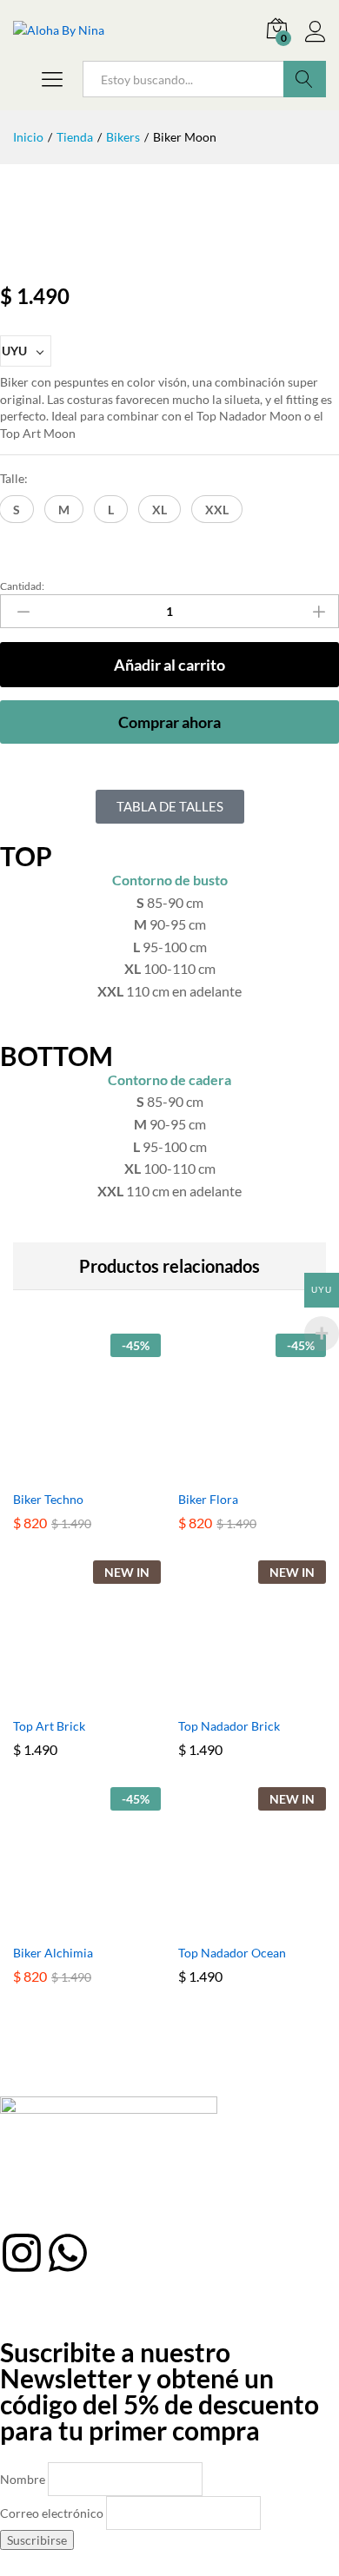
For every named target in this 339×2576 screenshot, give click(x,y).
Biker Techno (48, 1499)
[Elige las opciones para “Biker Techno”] (67, 1471)
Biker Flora (208, 1499)
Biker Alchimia (53, 1953)
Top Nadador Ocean (232, 1953)
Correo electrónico (52, 2513)
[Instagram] (22, 2253)
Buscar (305, 79)
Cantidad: (22, 586)
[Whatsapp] (68, 2253)
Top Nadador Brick (229, 1726)
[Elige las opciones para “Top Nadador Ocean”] (232, 1924)
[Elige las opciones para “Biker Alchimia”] (67, 1924)
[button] (17, 509)
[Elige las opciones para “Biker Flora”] (232, 1471)
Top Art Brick (49, 1726)
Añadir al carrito (169, 665)
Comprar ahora (169, 722)
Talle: (14, 478)
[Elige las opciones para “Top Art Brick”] (67, 1698)
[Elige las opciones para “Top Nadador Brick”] (232, 1698)
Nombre (23, 2479)
